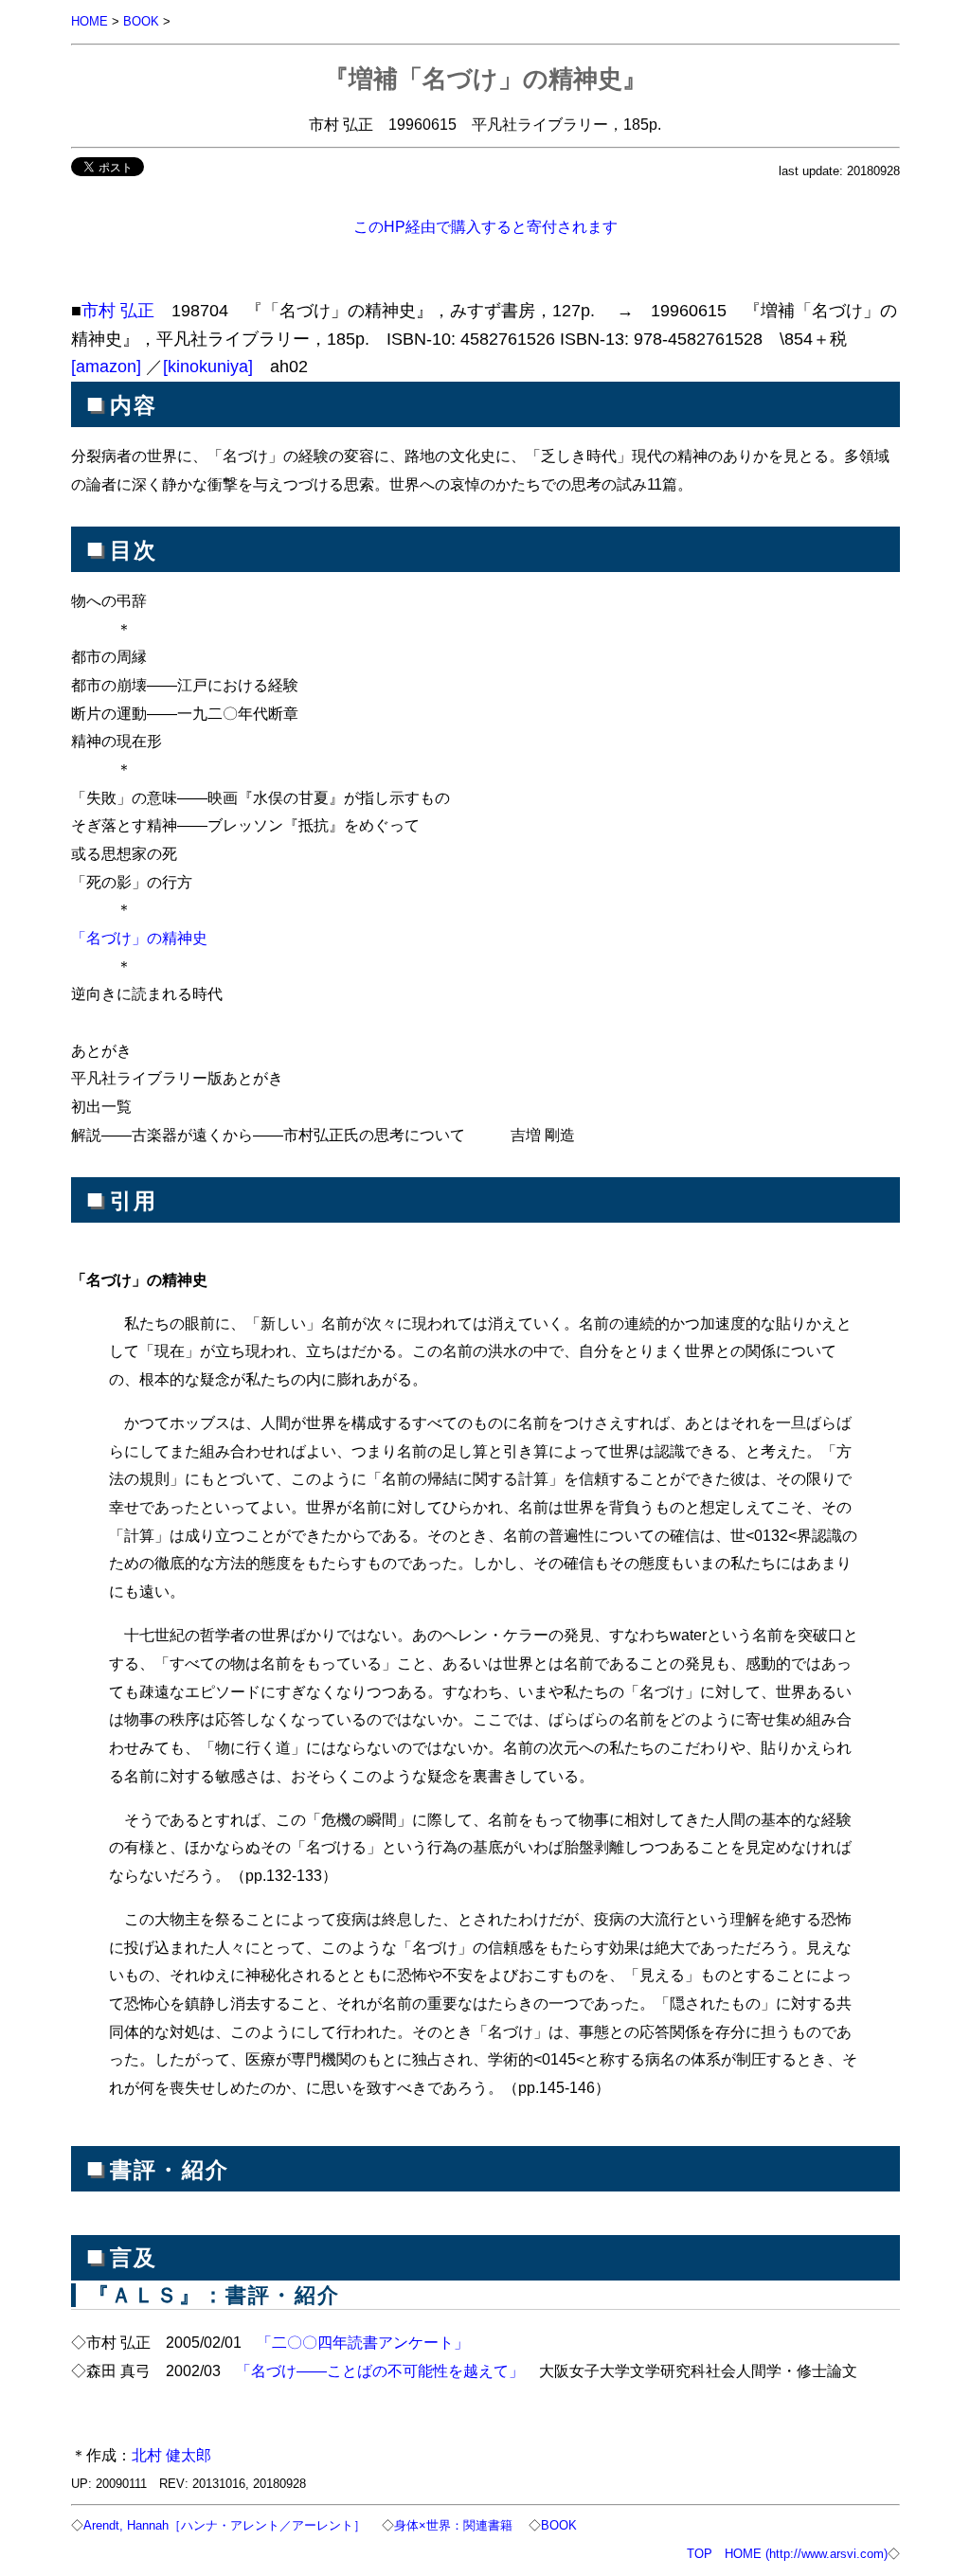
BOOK (141, 21)
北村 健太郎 (171, 2455)
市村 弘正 (118, 311)
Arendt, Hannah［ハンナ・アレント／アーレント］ (225, 2525)
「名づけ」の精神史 (139, 938)
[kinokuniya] (208, 367)
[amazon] (106, 367)
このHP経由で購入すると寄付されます (485, 226)
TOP (700, 2554)
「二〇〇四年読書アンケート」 (363, 2342)
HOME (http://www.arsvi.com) (806, 2554)
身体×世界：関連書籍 (453, 2525)
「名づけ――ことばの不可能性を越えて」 (380, 2370)
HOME (90, 21)
